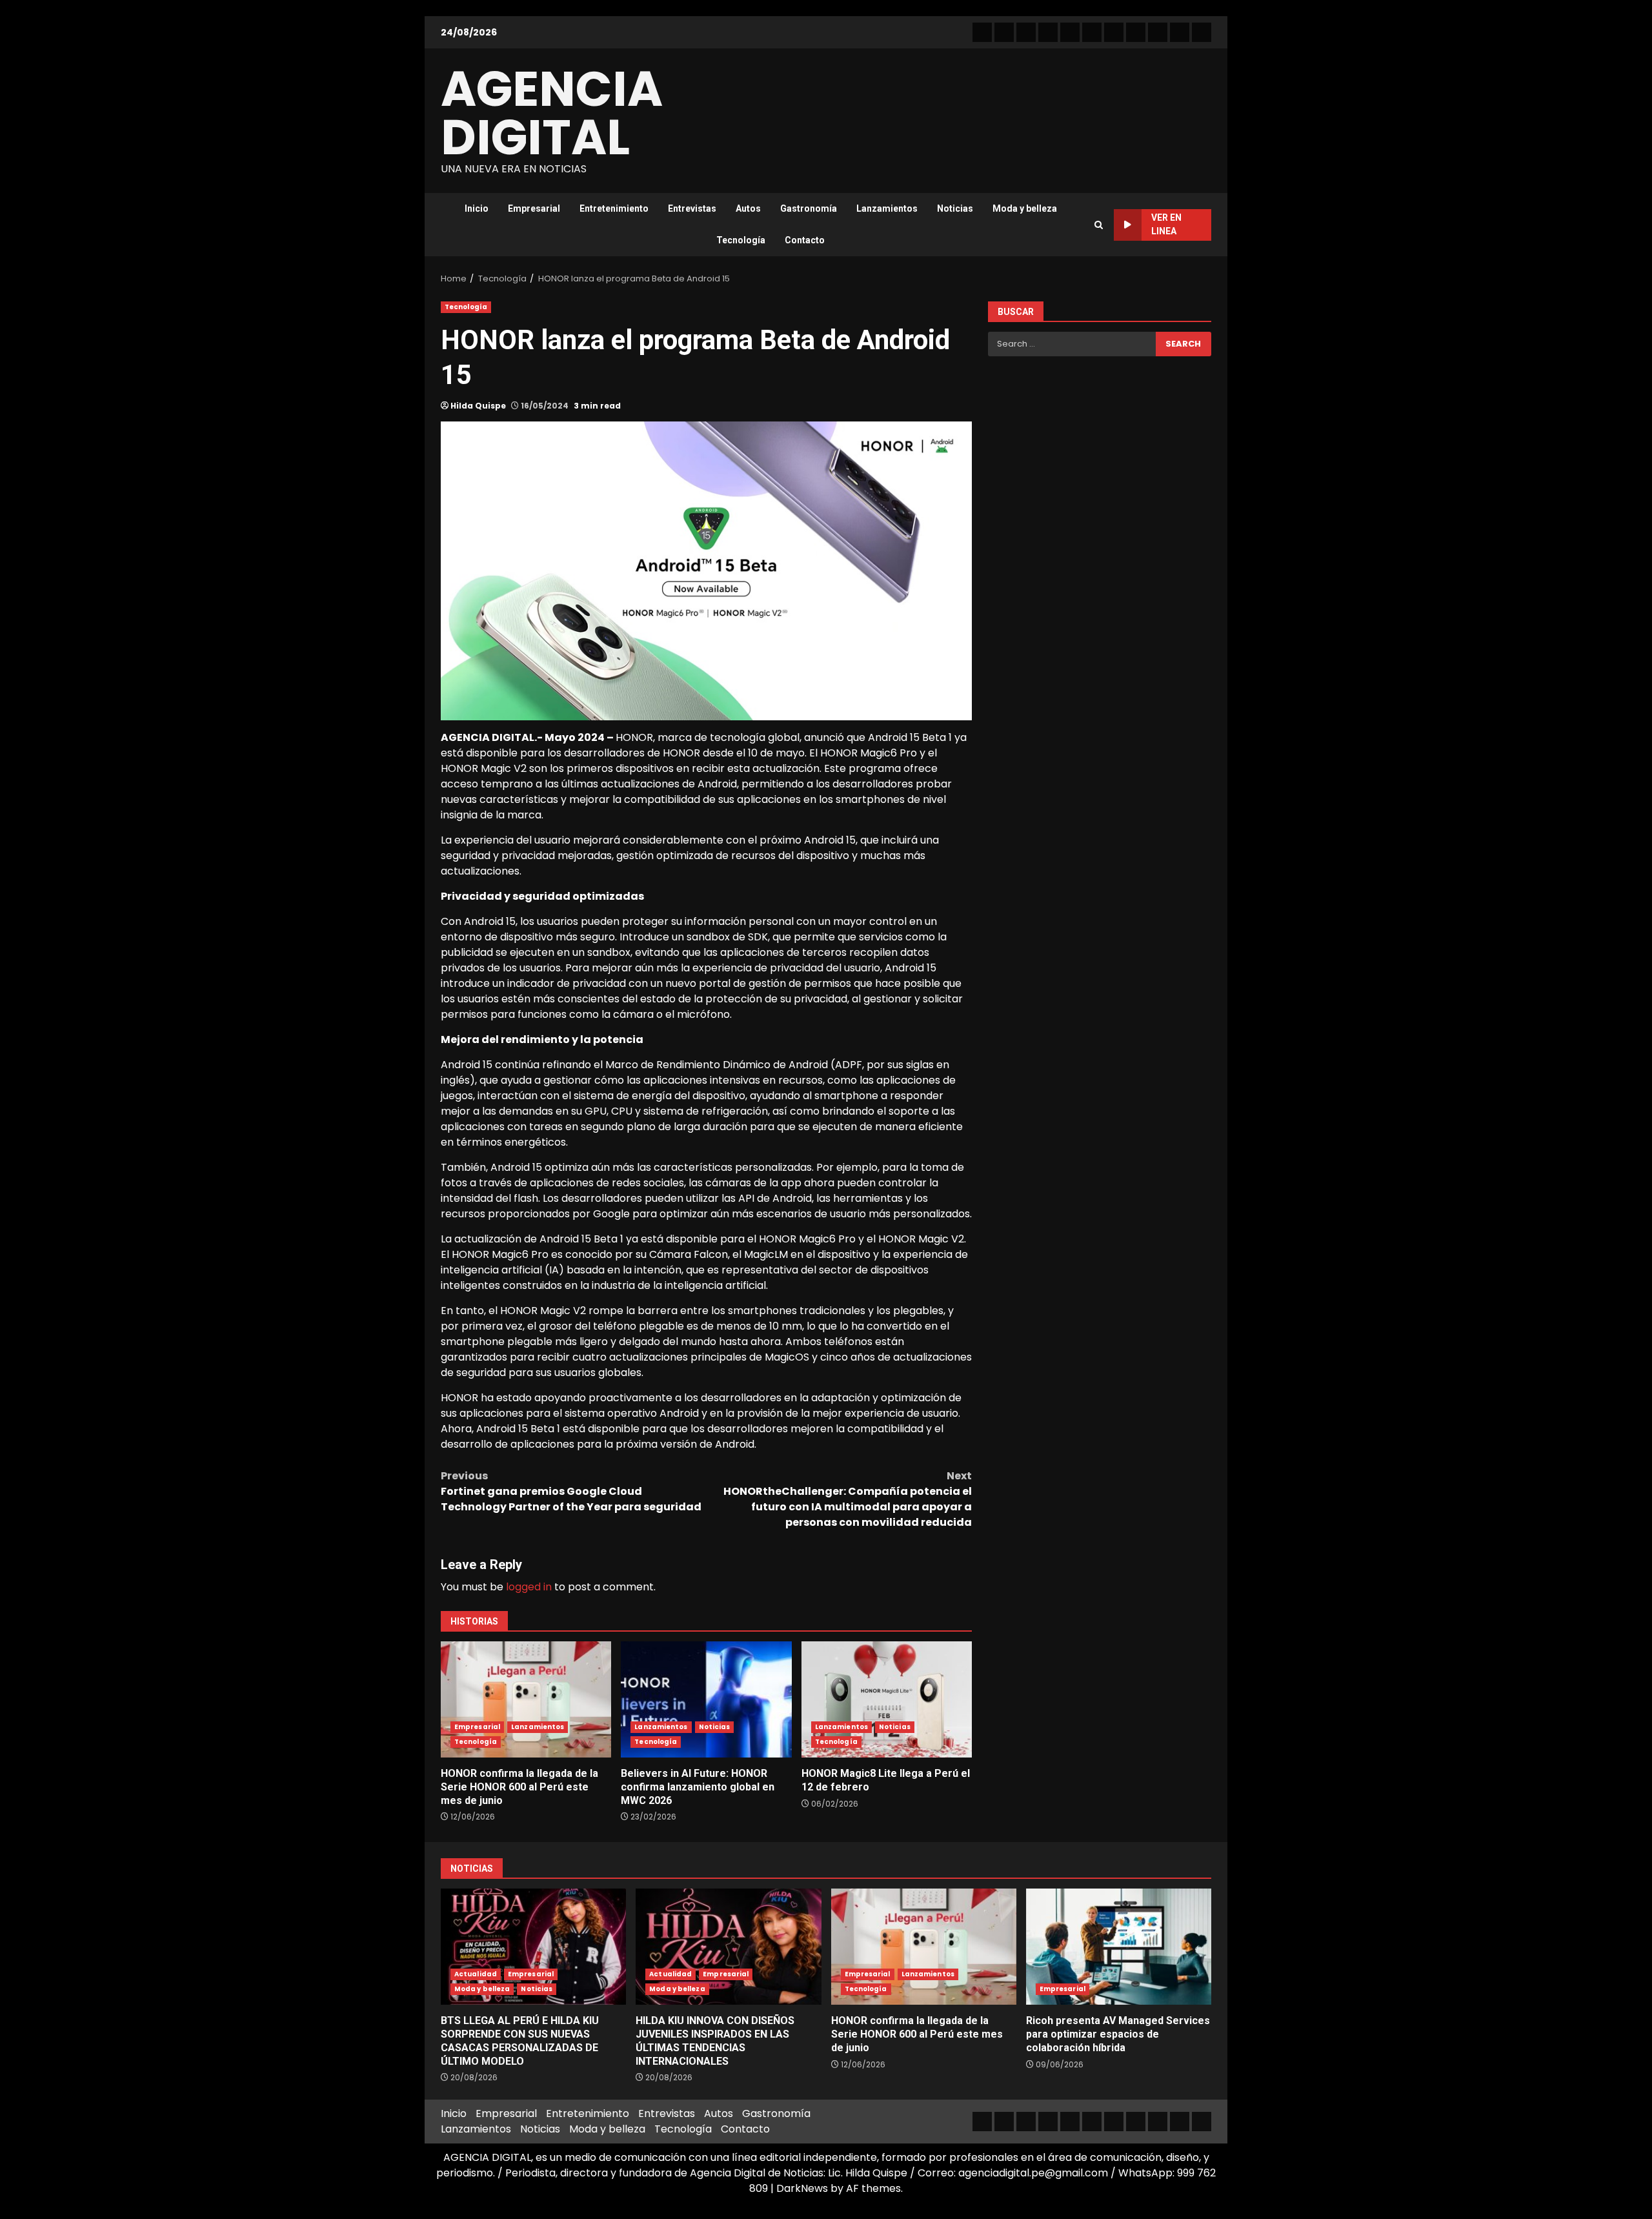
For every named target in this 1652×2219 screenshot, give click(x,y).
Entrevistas (692, 208)
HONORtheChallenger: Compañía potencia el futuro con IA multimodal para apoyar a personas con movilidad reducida (848, 1499)
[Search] (1099, 225)
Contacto (805, 240)
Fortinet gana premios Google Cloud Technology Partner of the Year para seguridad (571, 1491)
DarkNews (802, 2188)
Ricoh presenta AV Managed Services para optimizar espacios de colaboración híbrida (1119, 1947)
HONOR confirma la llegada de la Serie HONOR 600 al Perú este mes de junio (526, 1699)
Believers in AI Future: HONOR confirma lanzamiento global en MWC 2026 (706, 1699)
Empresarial (534, 208)
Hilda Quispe (478, 406)
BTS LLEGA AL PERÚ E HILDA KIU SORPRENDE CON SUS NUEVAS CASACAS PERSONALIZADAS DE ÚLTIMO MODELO (533, 1947)
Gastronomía (809, 208)
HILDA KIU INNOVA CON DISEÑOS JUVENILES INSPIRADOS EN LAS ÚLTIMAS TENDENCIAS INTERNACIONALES (728, 1947)
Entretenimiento (614, 208)
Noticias (955, 208)
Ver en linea (1166, 224)
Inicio (477, 208)
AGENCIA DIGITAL (552, 113)
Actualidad (476, 1974)
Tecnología (741, 240)
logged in (529, 1587)
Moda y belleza (1025, 208)
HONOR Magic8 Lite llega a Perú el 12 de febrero (887, 1699)
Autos (748, 208)
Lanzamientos (887, 208)
